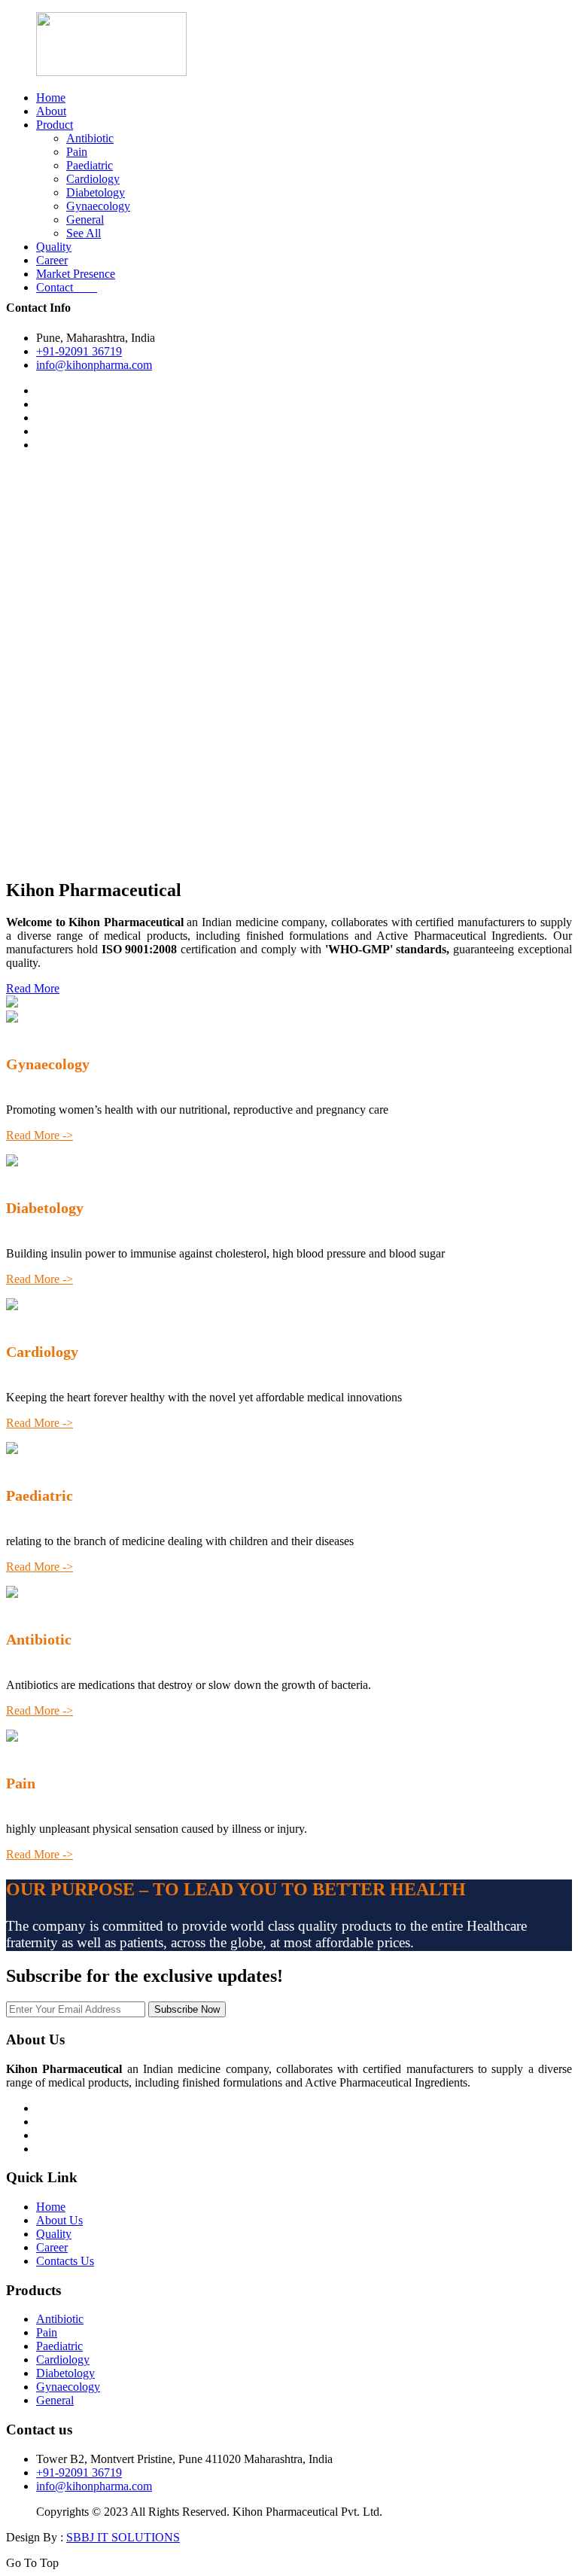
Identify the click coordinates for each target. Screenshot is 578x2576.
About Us (59, 2220)
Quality (54, 247)
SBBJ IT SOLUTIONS (123, 2537)
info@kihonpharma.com (94, 365)
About (51, 111)
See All (84, 233)
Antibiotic (90, 138)
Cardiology (93, 179)
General (85, 219)
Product (55, 125)
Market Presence (76, 274)
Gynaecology (98, 206)
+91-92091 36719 (79, 351)
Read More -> (40, 1135)
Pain (77, 152)
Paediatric (90, 165)
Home (51, 98)
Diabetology (96, 192)
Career (52, 260)
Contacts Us (65, 2261)
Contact (67, 287)
